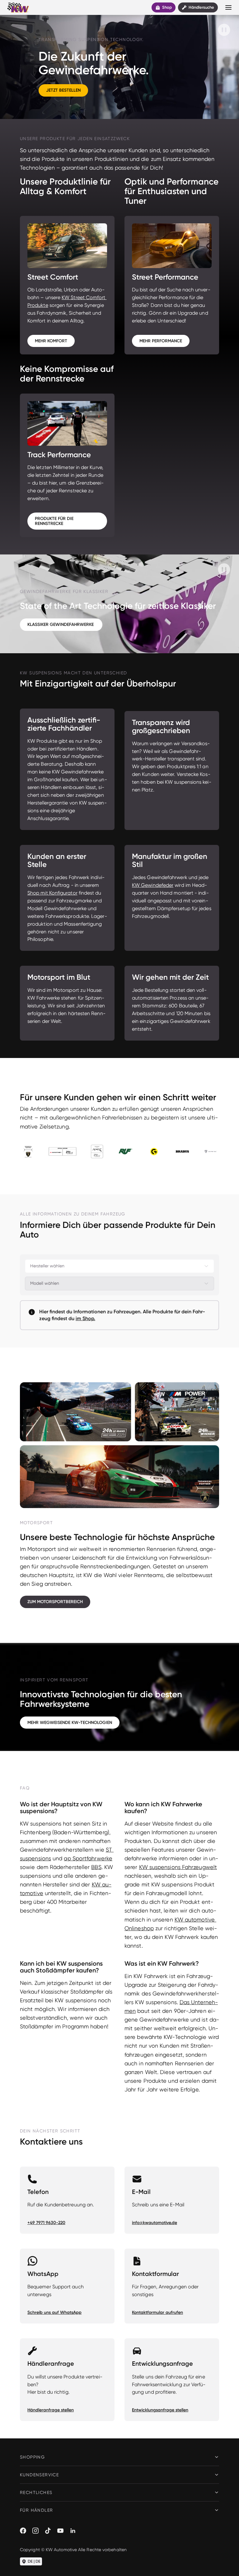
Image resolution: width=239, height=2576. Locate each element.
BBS (96, 1867)
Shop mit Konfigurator (52, 893)
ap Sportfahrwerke (88, 1858)
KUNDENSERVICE (39, 2475)
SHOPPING (32, 2457)
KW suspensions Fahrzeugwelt (178, 1867)
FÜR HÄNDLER (36, 2510)
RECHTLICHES (36, 2492)
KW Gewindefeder (153, 885)
